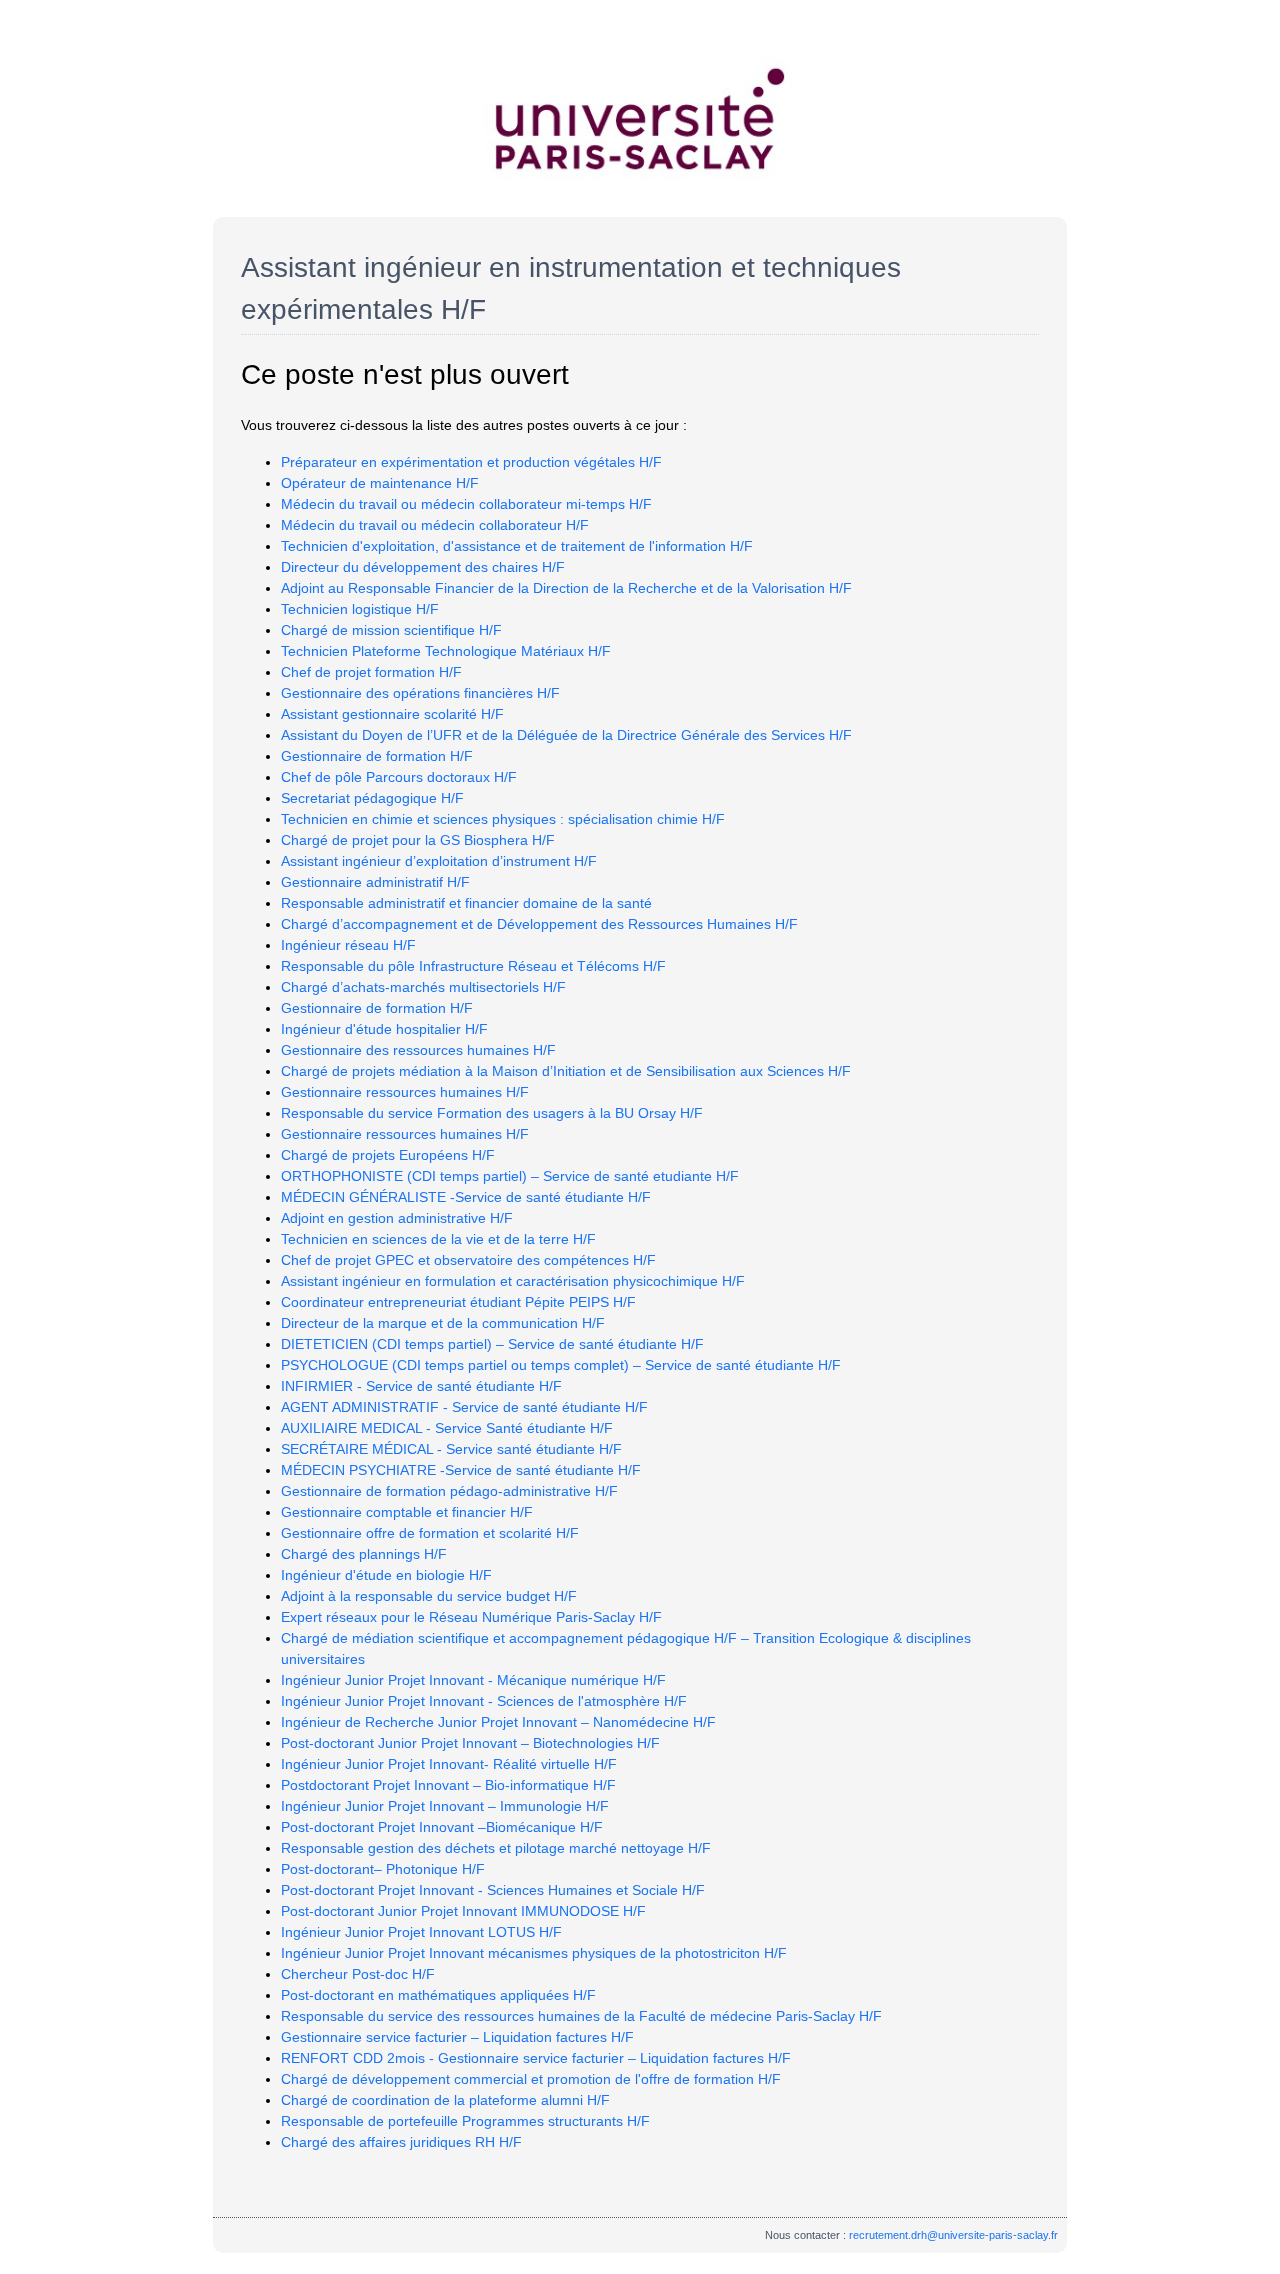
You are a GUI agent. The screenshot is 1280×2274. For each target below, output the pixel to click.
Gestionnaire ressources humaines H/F (405, 1092)
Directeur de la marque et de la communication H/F (443, 1323)
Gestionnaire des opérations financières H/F (420, 693)
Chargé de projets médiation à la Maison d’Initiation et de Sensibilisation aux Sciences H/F (566, 1071)
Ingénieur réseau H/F (348, 945)
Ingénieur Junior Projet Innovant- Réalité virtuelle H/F (449, 1764)
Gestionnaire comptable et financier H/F (407, 1512)
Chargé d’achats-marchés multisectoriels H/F (423, 987)
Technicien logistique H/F (360, 609)
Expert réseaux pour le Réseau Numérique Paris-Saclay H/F (471, 1617)
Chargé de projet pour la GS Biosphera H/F (418, 840)
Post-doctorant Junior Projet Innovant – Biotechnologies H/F (470, 1743)
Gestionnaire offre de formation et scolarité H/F (430, 1533)
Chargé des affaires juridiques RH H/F (401, 2142)
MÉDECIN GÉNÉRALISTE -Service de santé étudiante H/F (466, 1197)
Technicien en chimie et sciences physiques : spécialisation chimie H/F (503, 819)
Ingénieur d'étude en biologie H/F (386, 1575)
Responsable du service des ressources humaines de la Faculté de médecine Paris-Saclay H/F (581, 2016)
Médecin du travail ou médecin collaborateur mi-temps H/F (466, 504)
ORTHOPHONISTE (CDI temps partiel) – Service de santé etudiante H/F (510, 1176)
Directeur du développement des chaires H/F (423, 567)
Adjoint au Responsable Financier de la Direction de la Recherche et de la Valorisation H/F (566, 588)
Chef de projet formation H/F (371, 672)
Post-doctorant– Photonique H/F (383, 1869)
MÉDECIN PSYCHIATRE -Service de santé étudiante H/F (461, 1470)
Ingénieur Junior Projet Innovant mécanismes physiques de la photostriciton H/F (534, 1953)
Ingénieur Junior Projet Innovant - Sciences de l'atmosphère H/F (484, 1701)
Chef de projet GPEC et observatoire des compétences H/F (468, 1260)
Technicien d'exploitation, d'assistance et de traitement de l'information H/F (517, 546)
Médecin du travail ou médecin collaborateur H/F (435, 525)
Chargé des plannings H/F (364, 1554)
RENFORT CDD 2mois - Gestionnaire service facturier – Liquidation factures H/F (536, 2058)
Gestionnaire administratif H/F (375, 882)
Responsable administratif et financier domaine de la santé (466, 903)
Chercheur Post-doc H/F (358, 1974)
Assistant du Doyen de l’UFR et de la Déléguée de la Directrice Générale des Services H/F (566, 735)
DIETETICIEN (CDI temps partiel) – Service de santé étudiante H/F (492, 1344)
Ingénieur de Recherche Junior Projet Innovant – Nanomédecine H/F (498, 1722)
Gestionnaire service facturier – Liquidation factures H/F (457, 2037)
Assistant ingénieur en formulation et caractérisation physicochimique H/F (513, 1281)
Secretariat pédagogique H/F (372, 798)
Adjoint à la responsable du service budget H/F (429, 1596)
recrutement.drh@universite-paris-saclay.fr (953, 2235)
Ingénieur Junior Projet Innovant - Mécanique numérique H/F (473, 1680)
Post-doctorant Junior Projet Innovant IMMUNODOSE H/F (463, 1911)
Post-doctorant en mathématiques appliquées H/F (438, 1995)
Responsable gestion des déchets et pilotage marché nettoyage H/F (496, 1848)
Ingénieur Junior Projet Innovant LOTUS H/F (421, 1932)
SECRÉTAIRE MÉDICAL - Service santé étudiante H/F (451, 1449)
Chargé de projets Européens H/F (388, 1155)
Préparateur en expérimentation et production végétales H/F (471, 462)
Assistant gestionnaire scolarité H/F (392, 714)
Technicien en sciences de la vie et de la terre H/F (438, 1239)
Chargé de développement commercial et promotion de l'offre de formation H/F (531, 2079)
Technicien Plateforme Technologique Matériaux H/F (446, 651)
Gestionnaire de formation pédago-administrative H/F (449, 1491)
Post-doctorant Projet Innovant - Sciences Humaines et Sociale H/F (493, 1890)
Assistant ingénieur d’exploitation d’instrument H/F (439, 861)
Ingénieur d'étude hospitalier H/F (384, 1029)
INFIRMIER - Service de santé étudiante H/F (421, 1386)
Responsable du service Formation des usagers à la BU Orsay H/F (492, 1113)
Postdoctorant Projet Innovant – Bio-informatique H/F (448, 1785)
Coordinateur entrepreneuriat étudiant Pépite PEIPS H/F (458, 1302)
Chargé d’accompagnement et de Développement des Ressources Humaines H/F (539, 924)
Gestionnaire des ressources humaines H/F (418, 1050)
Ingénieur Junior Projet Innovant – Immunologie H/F (445, 1806)
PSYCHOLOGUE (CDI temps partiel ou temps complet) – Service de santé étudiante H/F (561, 1365)
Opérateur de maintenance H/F (380, 483)
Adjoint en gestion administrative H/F (397, 1218)
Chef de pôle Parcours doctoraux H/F (399, 777)
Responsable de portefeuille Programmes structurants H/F (465, 2121)
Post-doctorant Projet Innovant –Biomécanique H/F (442, 1827)
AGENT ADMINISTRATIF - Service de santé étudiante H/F (464, 1407)
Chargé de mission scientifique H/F (391, 630)
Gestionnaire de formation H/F (377, 756)
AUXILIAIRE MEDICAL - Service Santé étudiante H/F (447, 1428)
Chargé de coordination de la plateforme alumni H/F (445, 2100)
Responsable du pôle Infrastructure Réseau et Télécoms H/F (473, 966)
